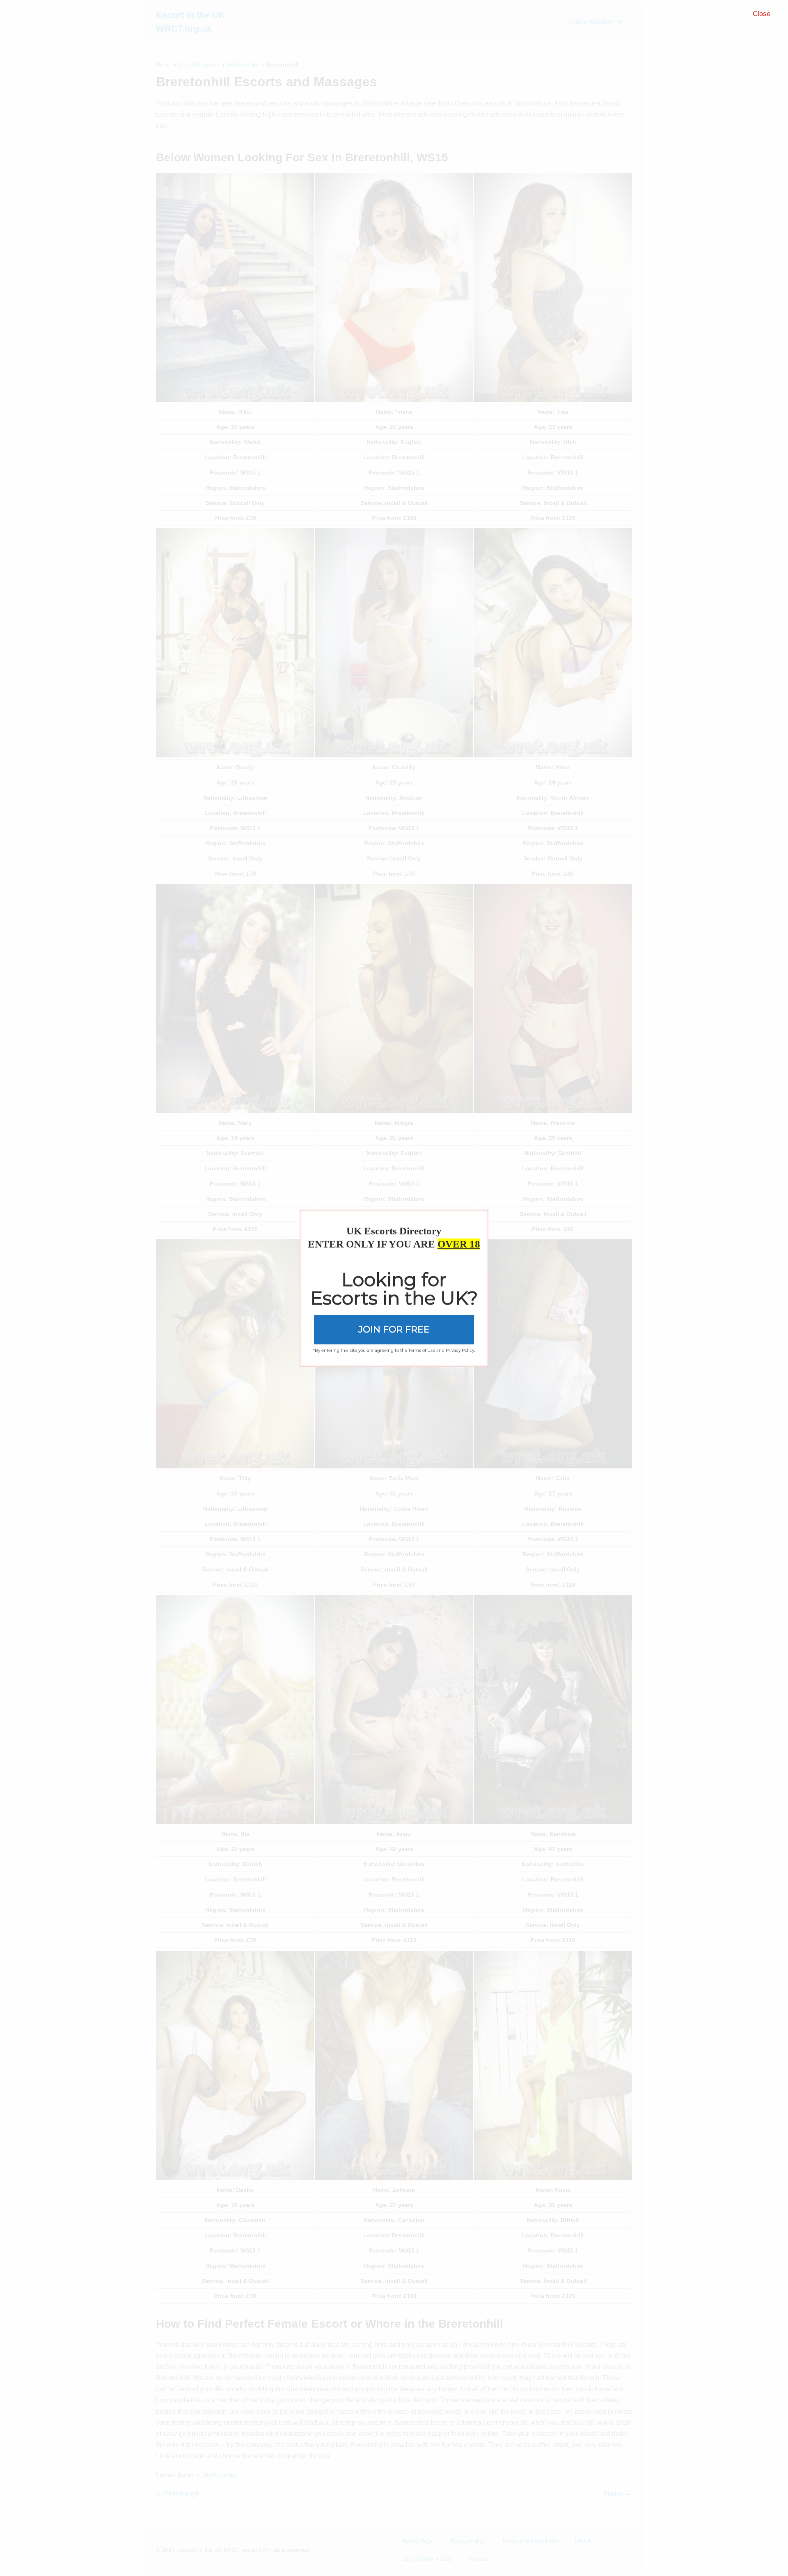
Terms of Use (422, 1350)
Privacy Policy (460, 1350)
